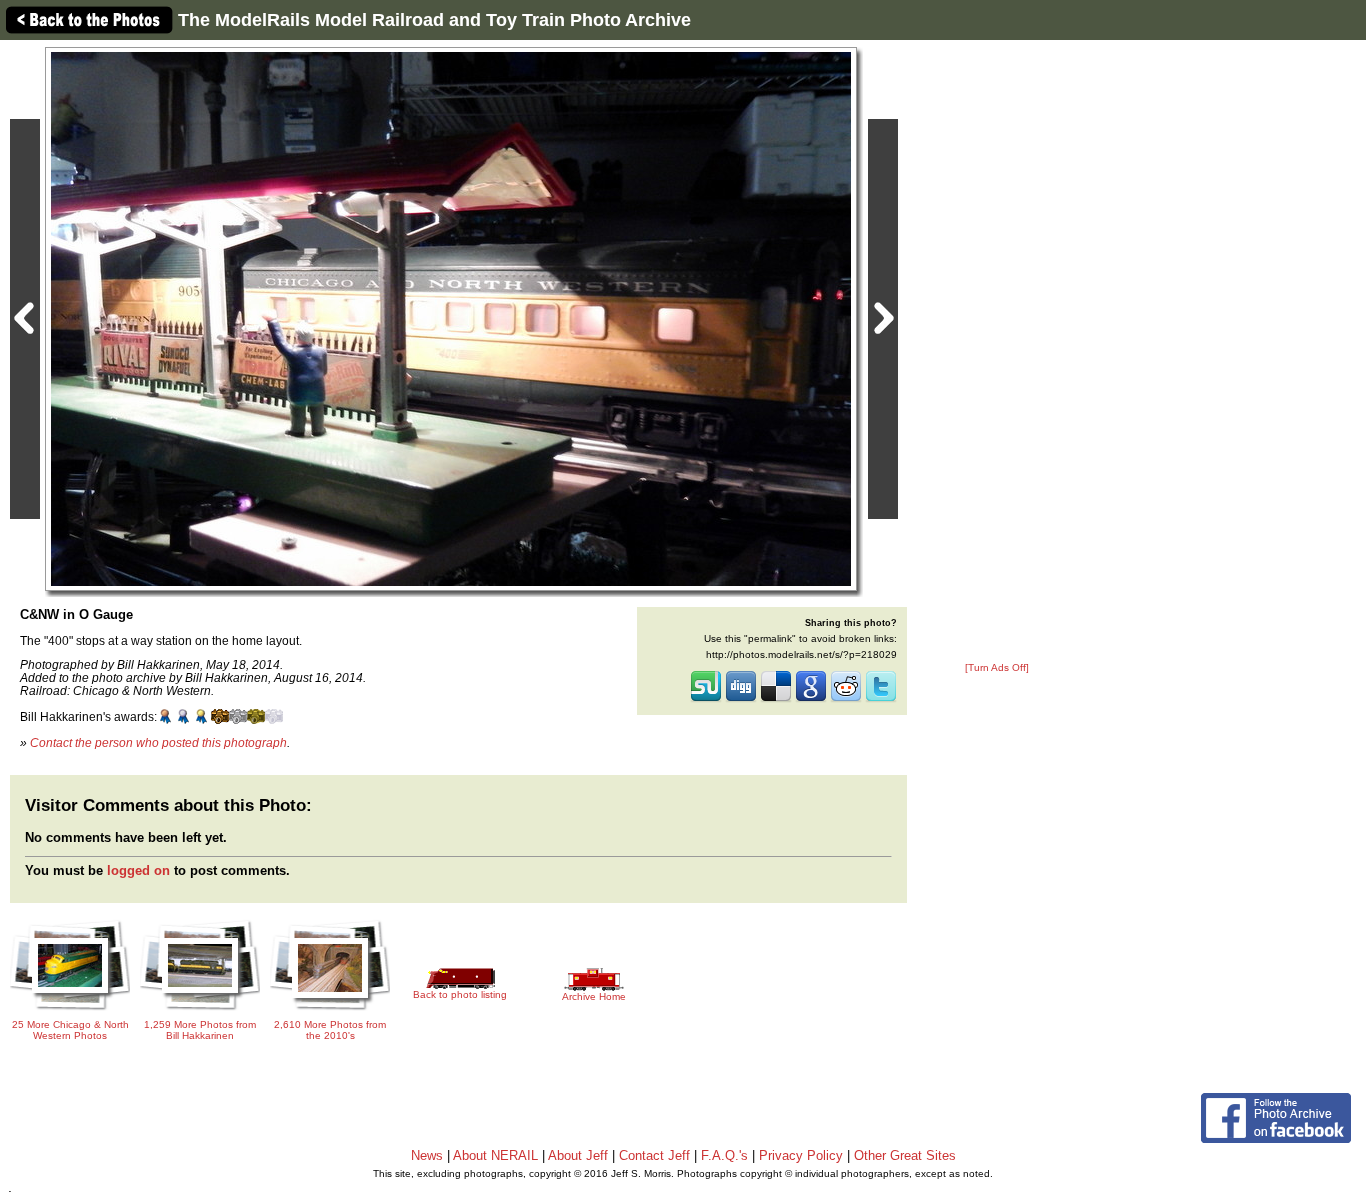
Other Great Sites (905, 1155)
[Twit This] (881, 700)
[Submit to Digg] (741, 700)
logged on (138, 870)
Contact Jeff (654, 1155)
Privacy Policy (801, 1155)
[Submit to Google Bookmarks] (811, 700)
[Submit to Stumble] (706, 700)
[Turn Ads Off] (997, 667)
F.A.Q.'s (724, 1155)
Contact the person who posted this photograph (158, 742)
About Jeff (578, 1155)
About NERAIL (495, 1155)
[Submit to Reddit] (846, 700)
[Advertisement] (997, 352)
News (427, 1155)
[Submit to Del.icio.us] (776, 700)
